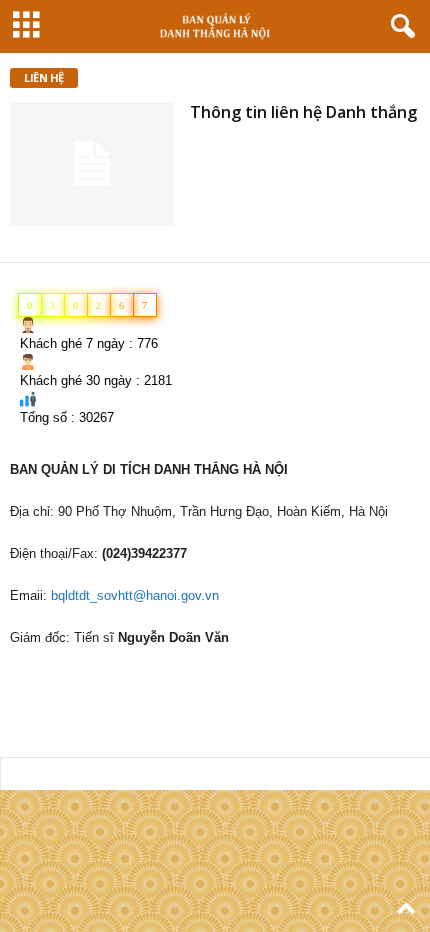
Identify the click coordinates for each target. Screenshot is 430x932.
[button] (399, 27)
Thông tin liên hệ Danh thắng (303, 112)
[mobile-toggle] (26, 26)
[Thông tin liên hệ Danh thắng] (92, 163)
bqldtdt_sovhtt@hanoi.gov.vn (135, 595)
